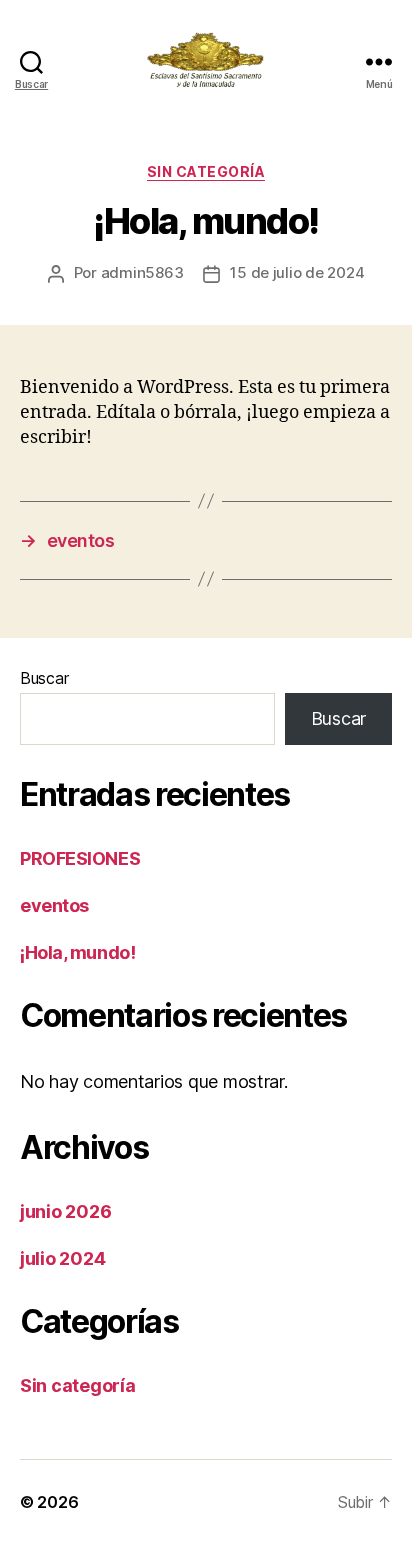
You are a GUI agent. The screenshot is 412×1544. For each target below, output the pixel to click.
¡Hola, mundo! (77, 952)
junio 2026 (65, 1211)
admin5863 (142, 272)
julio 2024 (62, 1258)
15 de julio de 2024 (297, 272)
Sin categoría (206, 171)
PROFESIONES (80, 858)
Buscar (44, 678)
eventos (54, 905)
